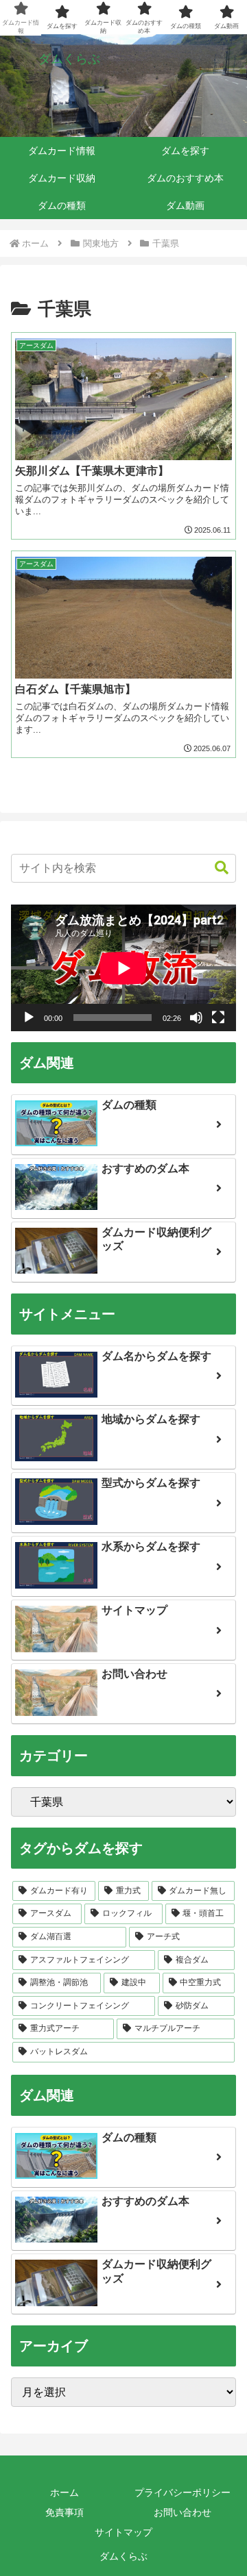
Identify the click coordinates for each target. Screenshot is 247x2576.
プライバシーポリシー (183, 2492)
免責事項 (64, 2512)
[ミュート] (196, 1018)
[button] (215, 868)
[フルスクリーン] (218, 1018)
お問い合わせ (183, 2512)
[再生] (29, 1018)
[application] (123, 968)
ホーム (64, 2492)
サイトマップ (123, 2532)
